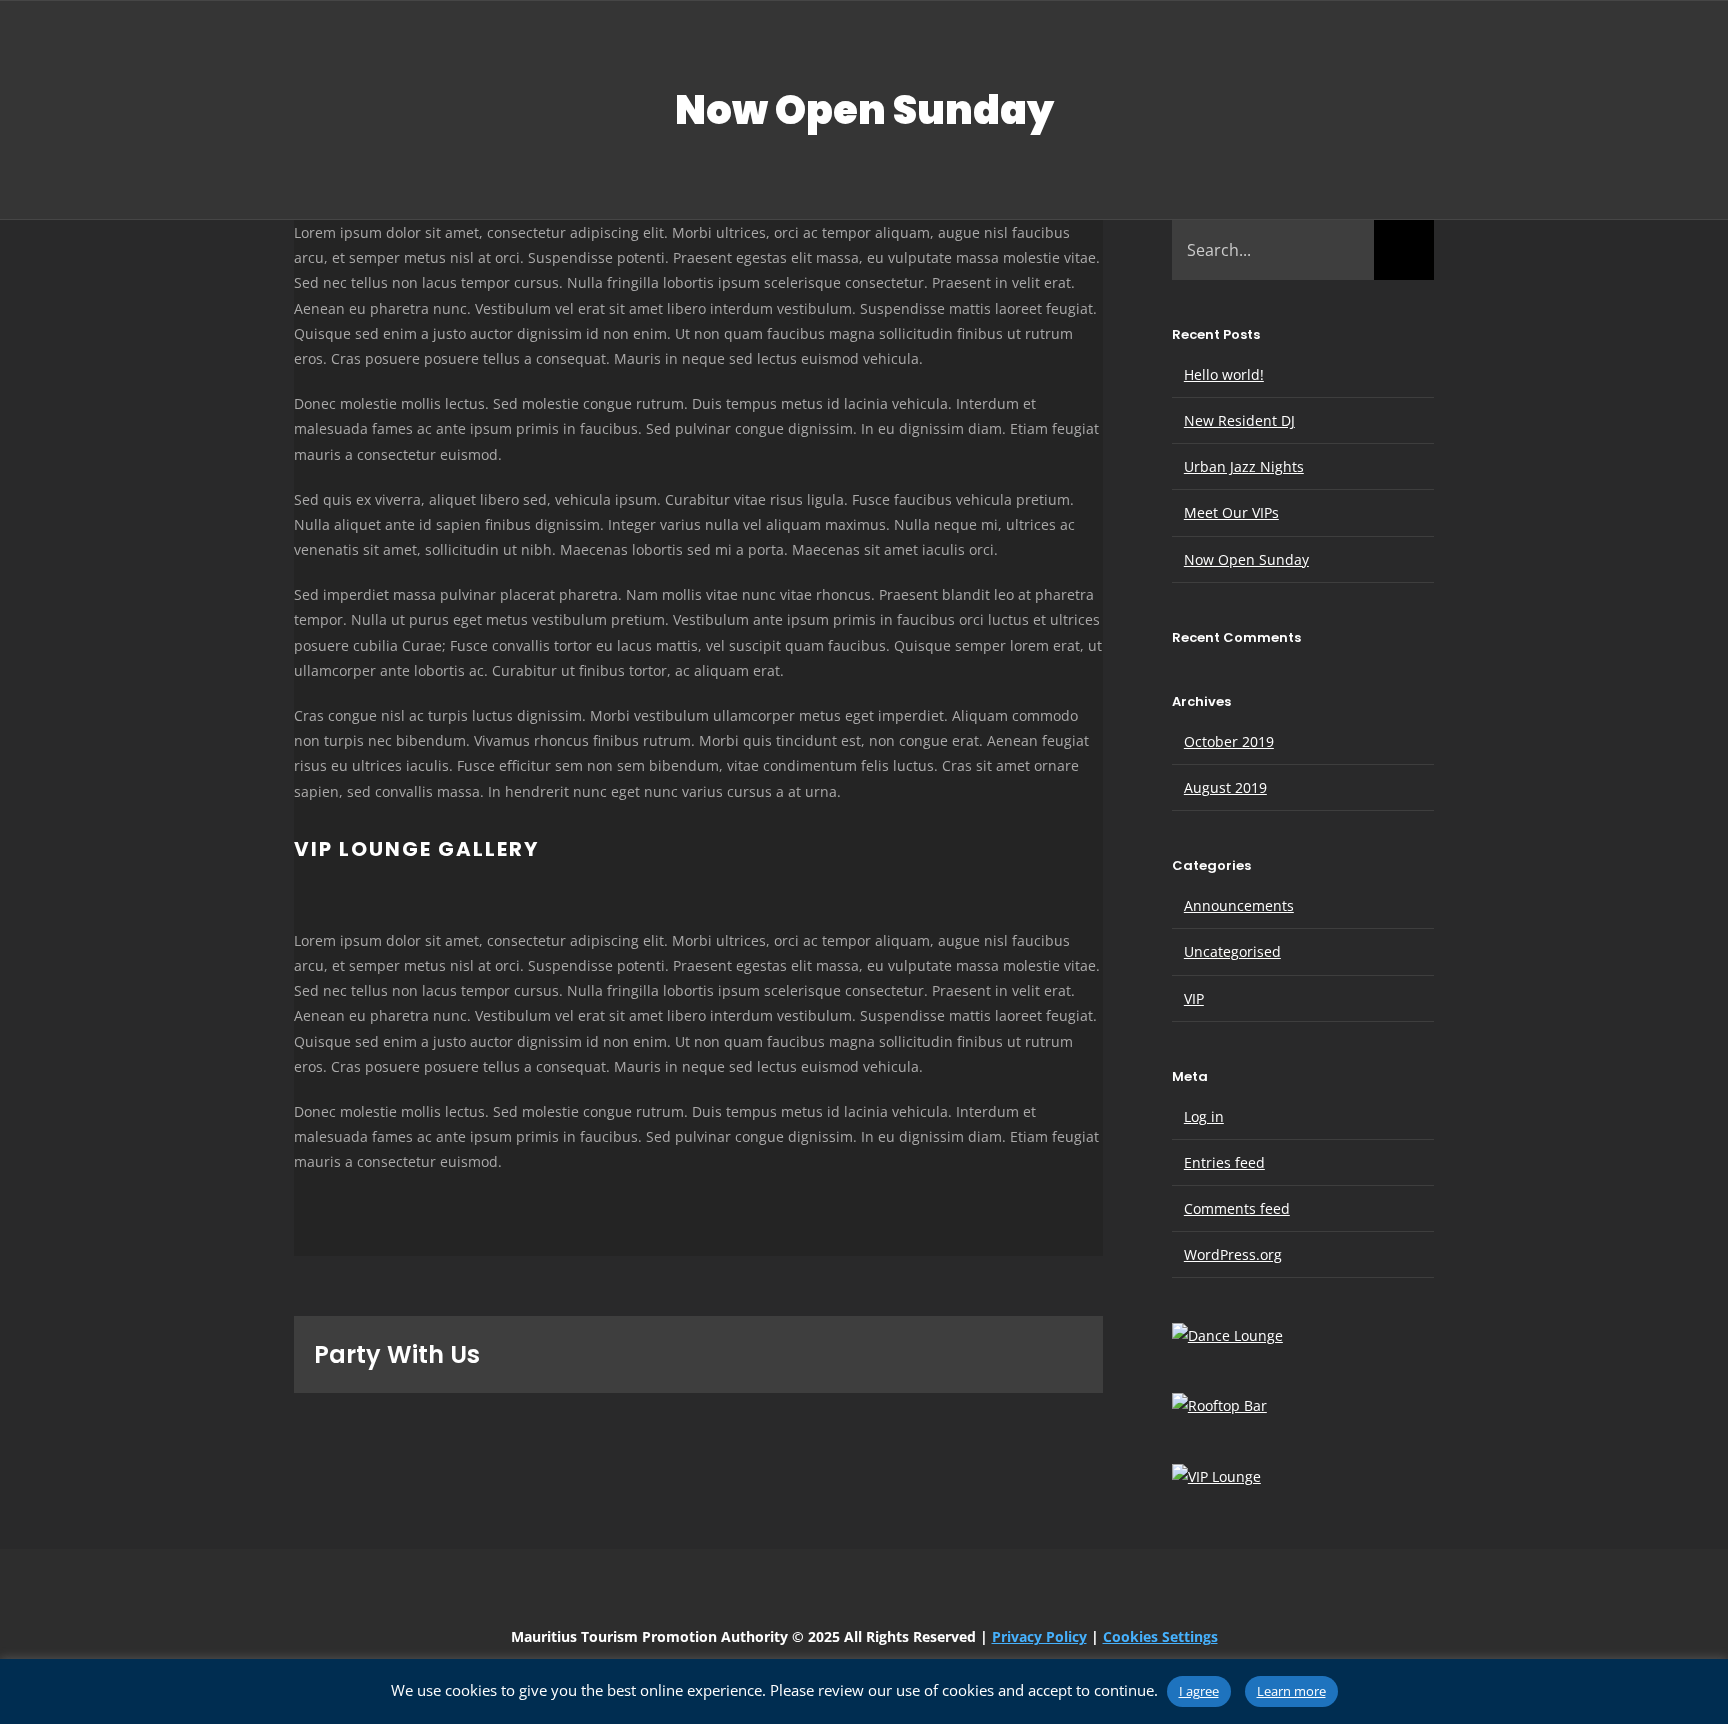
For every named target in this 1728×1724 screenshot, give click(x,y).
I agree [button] (1199, 1691)
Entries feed (1224, 1162)
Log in (1204, 1116)
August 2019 (1225, 787)
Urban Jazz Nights (1244, 466)
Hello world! (1224, 374)
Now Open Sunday (1246, 559)
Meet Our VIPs (1231, 512)
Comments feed (1237, 1208)
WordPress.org (1233, 1254)
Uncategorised (1232, 951)
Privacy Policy (1039, 1636)
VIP (1194, 998)
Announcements (1239, 905)
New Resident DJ (1239, 420)
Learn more (1291, 1691)
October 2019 (1229, 741)
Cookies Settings (1160, 1636)
